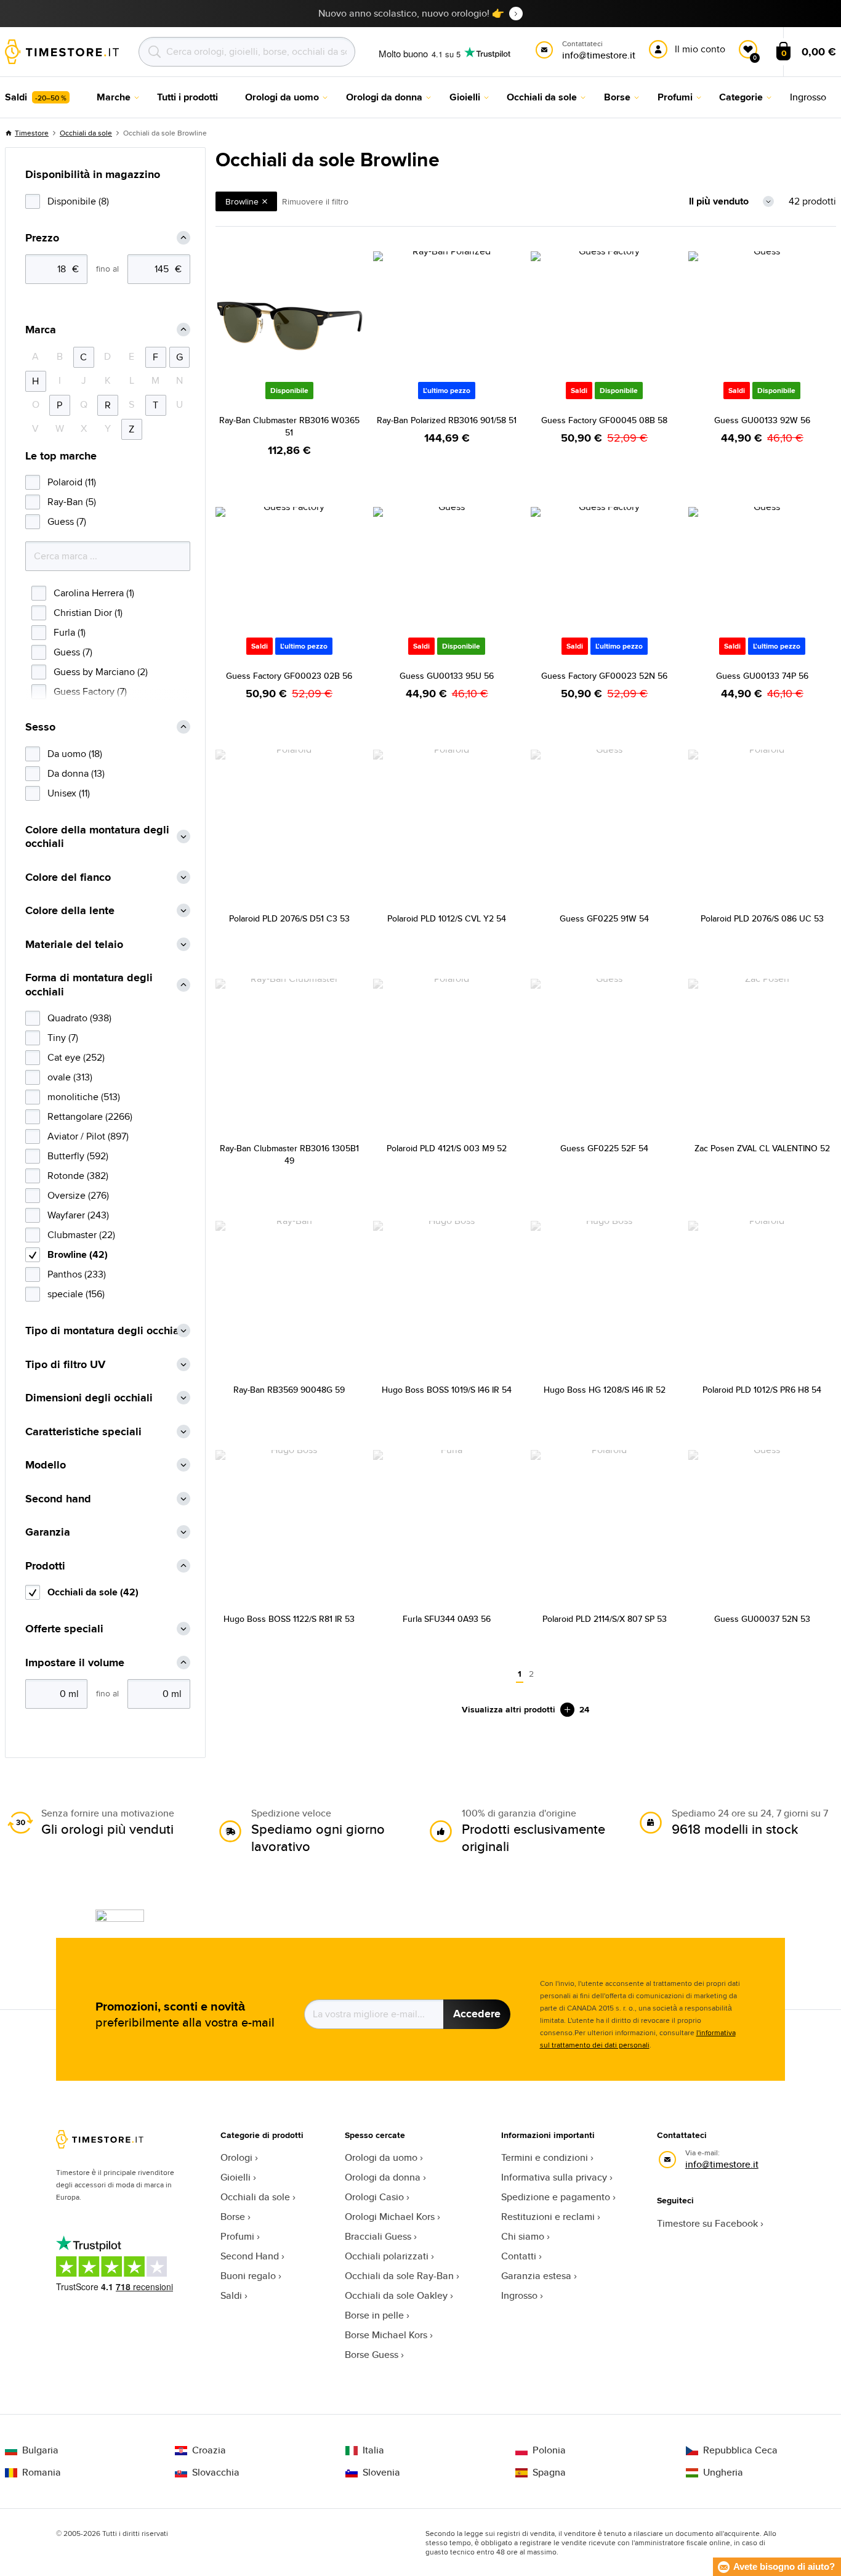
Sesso (40, 727)
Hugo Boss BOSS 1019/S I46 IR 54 (447, 1390)
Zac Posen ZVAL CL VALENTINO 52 (762, 1148)
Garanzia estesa (536, 2276)
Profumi (237, 2236)
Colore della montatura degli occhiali (97, 837)
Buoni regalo (248, 2276)
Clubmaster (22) (81, 1235)
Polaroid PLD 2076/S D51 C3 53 (289, 918)
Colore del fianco (68, 877)
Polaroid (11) (72, 482)
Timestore (32, 133)
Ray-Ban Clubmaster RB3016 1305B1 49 (289, 1154)
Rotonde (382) (78, 1176)
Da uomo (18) (75, 754)
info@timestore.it (722, 2164)
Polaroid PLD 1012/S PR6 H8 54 (762, 1390)
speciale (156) (76, 1294)
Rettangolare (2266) (90, 1116)
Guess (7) (67, 521)
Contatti (519, 2256)
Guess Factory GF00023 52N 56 (604, 676)
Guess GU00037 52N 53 (762, 1619)
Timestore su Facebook (707, 2223)
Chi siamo (523, 2236)
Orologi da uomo (381, 2157)
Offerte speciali (64, 1629)
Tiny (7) (63, 1038)
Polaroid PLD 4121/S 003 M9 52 (447, 1148)
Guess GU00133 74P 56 (762, 676)
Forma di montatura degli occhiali (89, 985)
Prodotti (45, 1566)
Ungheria (723, 2473)
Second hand (58, 1499)
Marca (41, 330)
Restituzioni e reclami (548, 2217)
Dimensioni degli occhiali (89, 1398)
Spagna (549, 2473)
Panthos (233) (77, 1274)
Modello (46, 1465)
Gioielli (235, 2177)
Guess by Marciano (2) (101, 672)
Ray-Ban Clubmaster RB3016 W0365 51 (289, 426)
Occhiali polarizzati (387, 2256)
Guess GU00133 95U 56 (447, 676)
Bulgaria (40, 2450)
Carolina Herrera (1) (94, 593)
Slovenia (381, 2473)
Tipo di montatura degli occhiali (105, 1331)
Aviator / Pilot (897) (88, 1136)
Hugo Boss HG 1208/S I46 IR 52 (605, 1390)
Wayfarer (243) (78, 1215)
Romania (42, 2473)
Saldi (231, 2295)
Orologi (236, 2157)
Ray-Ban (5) (72, 502)
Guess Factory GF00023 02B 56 (289, 676)
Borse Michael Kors (386, 2335)
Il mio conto (700, 49)
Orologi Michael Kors (390, 2217)
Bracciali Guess (378, 2236)
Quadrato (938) (79, 1018)
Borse (233, 2217)
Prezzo (42, 238)
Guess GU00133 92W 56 (762, 420)
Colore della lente (70, 911)
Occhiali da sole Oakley (396, 2295)
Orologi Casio (374, 2197)
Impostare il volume (75, 1663)
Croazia (209, 2450)
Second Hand (250, 2256)
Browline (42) (78, 1254)
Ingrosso (519, 2295)
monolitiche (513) (84, 1097)
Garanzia (48, 1532)
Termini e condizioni (545, 2157)
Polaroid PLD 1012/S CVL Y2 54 (447, 918)
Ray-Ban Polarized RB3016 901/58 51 (447, 420)
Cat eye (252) (76, 1057)
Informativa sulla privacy (554, 2177)
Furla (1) (70, 632)
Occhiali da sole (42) (93, 1592)
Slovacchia (216, 2473)
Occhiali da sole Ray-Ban (399, 2276)
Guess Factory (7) (90, 691)
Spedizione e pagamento (556, 2197)
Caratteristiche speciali (83, 1432)
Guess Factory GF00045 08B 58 (604, 420)
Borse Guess (372, 2355)
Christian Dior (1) (88, 613)
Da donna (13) (76, 773)
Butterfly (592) (78, 1156)
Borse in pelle (374, 2315)
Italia (373, 2450)
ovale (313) (70, 1077)
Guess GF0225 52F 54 (604, 1148)
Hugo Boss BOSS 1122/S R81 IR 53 (289, 1619)
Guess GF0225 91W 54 (604, 918)
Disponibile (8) (78, 201)
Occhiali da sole (86, 133)
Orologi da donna (383, 2177)
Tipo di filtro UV (65, 1365)
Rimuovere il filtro (315, 201)
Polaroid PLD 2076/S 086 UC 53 (762, 918)
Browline (242, 201)
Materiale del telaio (74, 945)
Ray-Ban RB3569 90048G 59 (289, 1390)
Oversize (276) (78, 1195)
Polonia (549, 2450)
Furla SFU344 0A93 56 (447, 1619)
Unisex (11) (69, 793)
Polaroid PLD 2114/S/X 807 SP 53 (605, 1619)
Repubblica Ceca (740, 2450)
